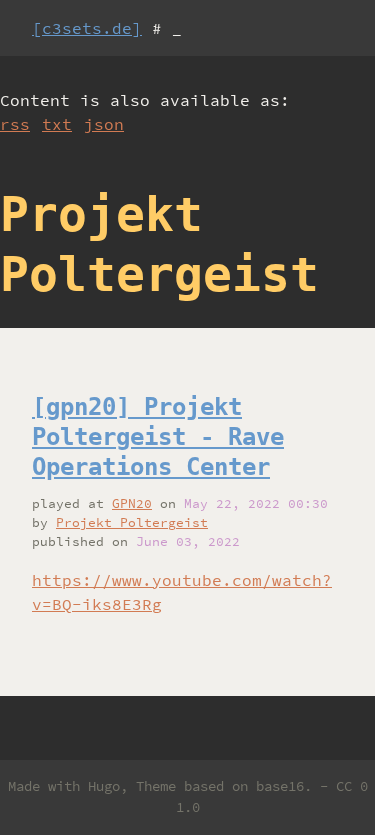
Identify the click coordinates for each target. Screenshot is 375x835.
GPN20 (132, 503)
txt (57, 124)
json (104, 124)
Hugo (104, 786)
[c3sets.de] (87, 28)
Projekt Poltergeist (132, 522)
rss (15, 124)
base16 (280, 786)
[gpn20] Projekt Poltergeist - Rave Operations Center (158, 437)
